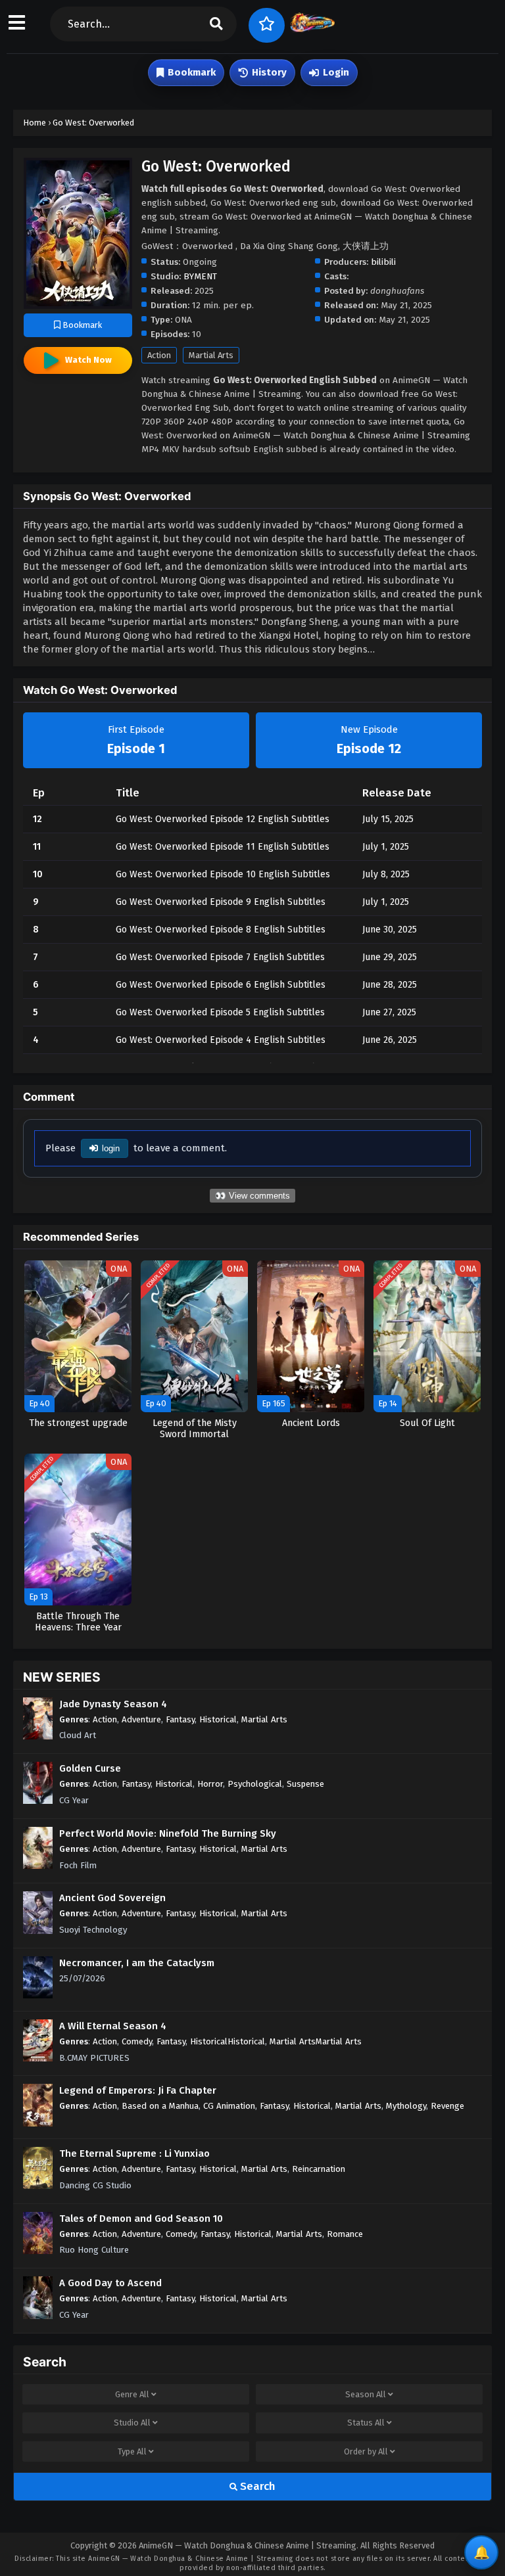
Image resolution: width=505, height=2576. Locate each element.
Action (159, 355)
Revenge (447, 2106)
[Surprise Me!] (267, 25)
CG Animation (229, 2106)
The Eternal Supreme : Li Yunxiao (134, 2153)
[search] (216, 24)
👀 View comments (252, 1196)
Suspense (305, 1784)
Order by (366, 2451)
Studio (132, 2423)
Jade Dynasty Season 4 (113, 1704)
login (111, 1148)
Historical (218, 1719)
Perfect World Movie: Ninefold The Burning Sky (168, 1833)
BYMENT (200, 276)
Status (366, 2423)
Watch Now (88, 360)
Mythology (406, 2106)
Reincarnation (319, 2169)
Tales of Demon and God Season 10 (141, 2219)
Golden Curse (90, 1768)
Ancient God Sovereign (112, 1898)
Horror (210, 1784)
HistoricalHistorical (228, 2041)
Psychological (255, 1784)
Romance (345, 2234)
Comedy (137, 2041)
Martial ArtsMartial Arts (316, 2041)
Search (256, 2486)
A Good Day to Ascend (110, 2283)
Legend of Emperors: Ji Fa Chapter (138, 2090)
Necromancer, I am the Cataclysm (137, 1963)
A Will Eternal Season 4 (113, 2026)
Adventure (141, 1719)
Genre (132, 2394)
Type (132, 2451)
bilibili (383, 262)
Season (366, 2394)
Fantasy (180, 1719)
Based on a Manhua (160, 2106)
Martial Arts (211, 355)
